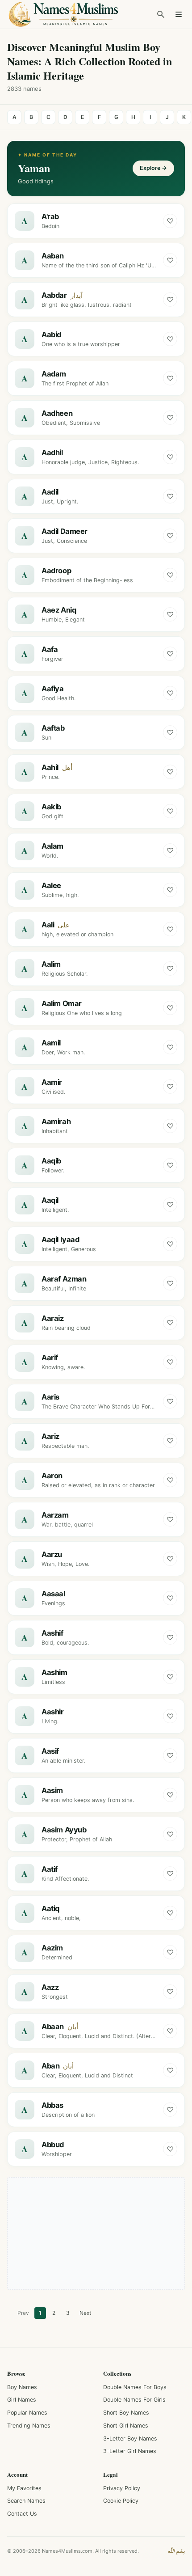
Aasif (50, 1751)
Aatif (50, 1869)
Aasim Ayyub (64, 1830)
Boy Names (22, 2387)
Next (85, 2313)
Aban (50, 2066)
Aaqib (51, 1161)
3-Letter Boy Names (130, 2439)
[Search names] (161, 14)
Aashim (54, 1672)
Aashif (52, 1633)
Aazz (50, 1987)
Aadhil (52, 453)
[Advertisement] (96, 2233)
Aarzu (52, 1554)
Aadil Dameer (65, 531)
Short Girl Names (126, 2426)
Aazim (52, 1948)
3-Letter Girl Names (130, 2451)
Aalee (51, 885)
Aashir (53, 1712)
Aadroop (56, 571)
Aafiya (53, 689)
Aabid (51, 334)
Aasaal (53, 1594)
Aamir (52, 1082)
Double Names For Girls (134, 2400)
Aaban (53, 256)
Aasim (52, 1790)
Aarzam (55, 1515)
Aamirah (56, 1121)
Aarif (50, 1358)
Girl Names (22, 2400)
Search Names (26, 2501)
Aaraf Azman (64, 1279)
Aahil (50, 767)
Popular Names (27, 2413)
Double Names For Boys (135, 2387)
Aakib (51, 807)
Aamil (51, 1043)
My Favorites (24, 2488)
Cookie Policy (121, 2501)
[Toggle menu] (179, 14)
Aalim (51, 964)
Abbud (53, 2145)
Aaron (52, 1476)
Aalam (52, 846)
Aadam (54, 374)
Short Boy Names (126, 2413)
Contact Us (22, 2514)
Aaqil (50, 1200)
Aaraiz (53, 1318)
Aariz (50, 1436)
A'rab (50, 216)
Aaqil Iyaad (60, 1239)
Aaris (50, 1397)
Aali (48, 925)
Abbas (52, 2105)
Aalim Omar (62, 1003)
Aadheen (57, 413)
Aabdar (54, 295)
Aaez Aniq (59, 610)
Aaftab (53, 728)
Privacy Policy (122, 2488)
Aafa (50, 649)
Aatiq (50, 1908)
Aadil (50, 492)
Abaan (53, 2026)
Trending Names (29, 2426)
